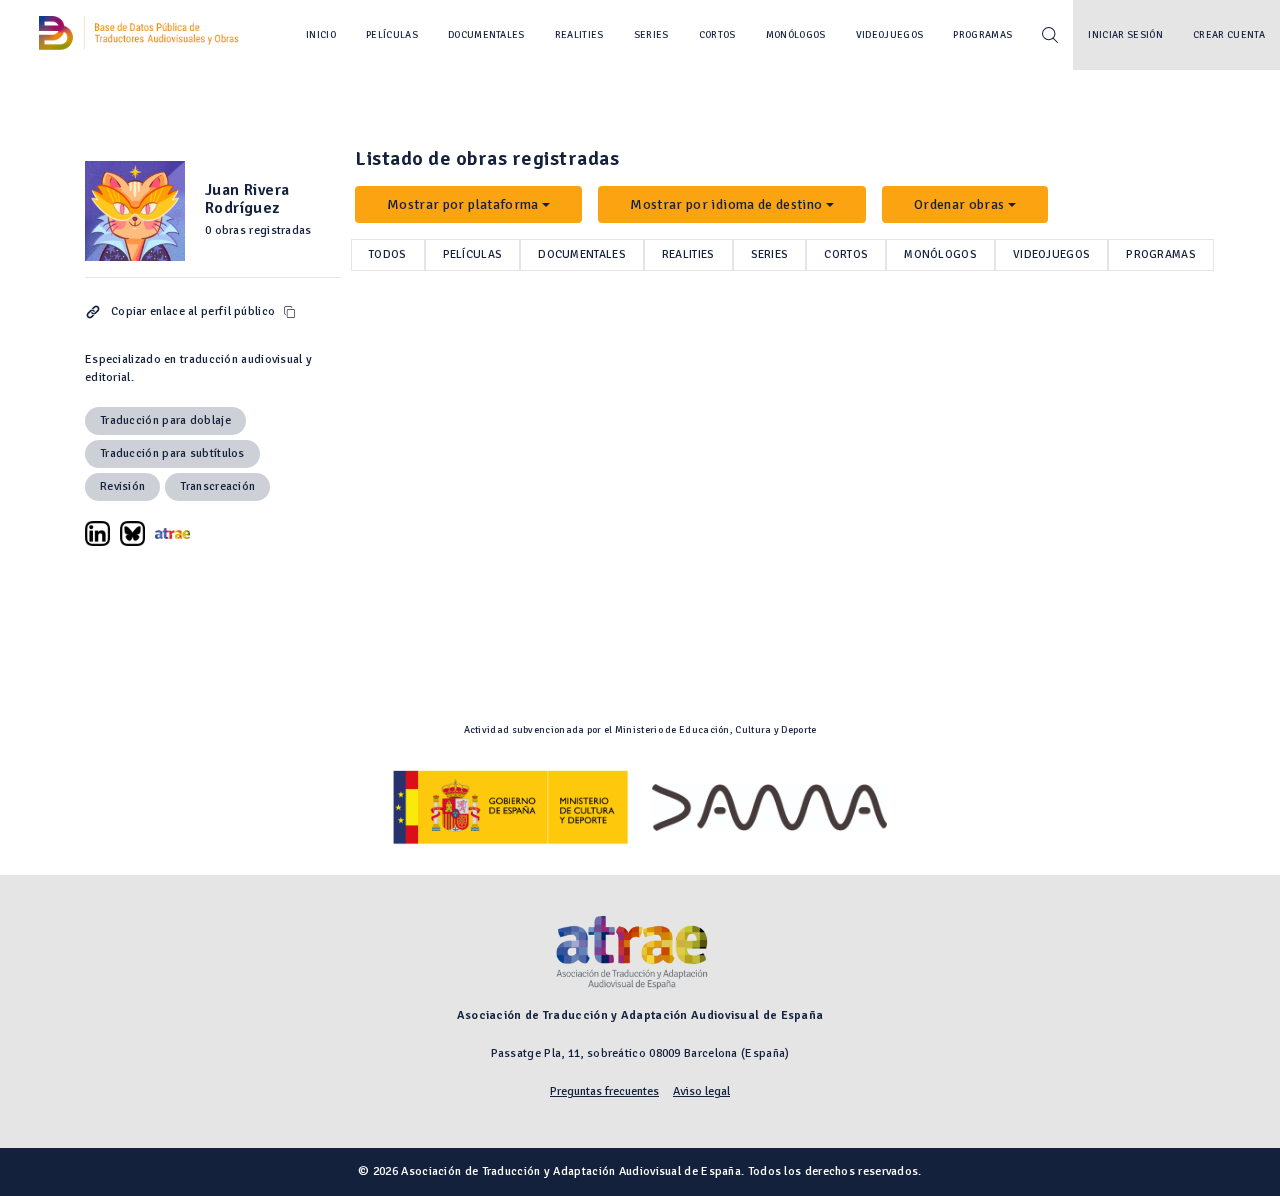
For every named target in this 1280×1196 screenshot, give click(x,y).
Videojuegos (890, 35)
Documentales (486, 35)
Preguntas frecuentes (604, 1091)
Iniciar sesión (1125, 35)
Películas (392, 35)
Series (651, 35)
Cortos (717, 35)
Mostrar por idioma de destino (726, 204)
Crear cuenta (1229, 35)
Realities (579, 35)
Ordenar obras (959, 204)
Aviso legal (701, 1091)
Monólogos (796, 35)
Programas (982, 35)
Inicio (321, 35)
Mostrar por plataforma (463, 204)
